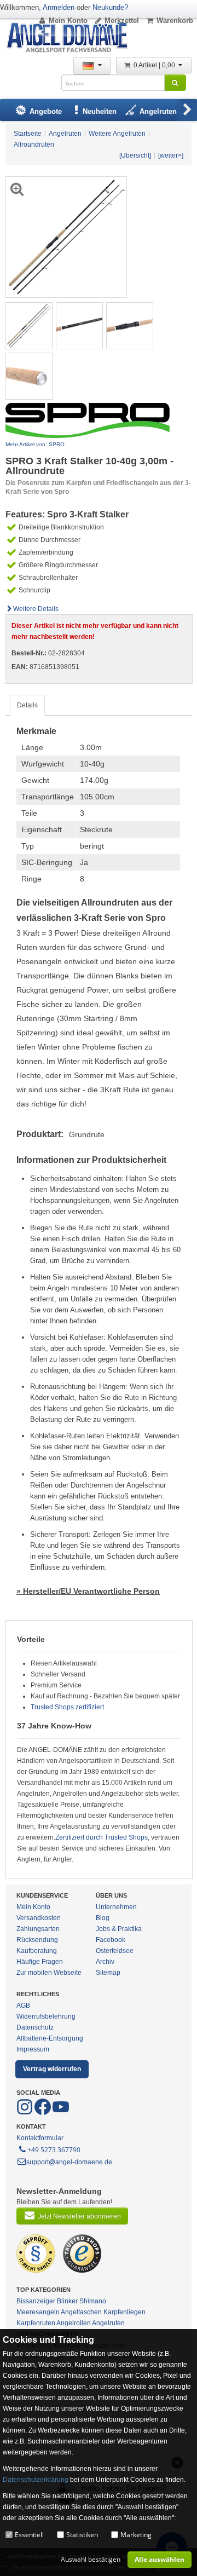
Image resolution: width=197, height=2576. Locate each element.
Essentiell (29, 2535)
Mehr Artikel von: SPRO (35, 444)
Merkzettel (122, 21)
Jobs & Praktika (119, 1929)
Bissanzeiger (36, 2301)
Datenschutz (35, 2027)
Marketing (136, 2535)
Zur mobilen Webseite (49, 1973)
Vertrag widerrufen (52, 2069)
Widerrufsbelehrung (46, 2016)
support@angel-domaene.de (69, 2162)
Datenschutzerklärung (36, 2480)
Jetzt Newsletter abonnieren (79, 2216)
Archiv (105, 1962)
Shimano (93, 2301)
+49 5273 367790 (54, 2150)
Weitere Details (36, 609)
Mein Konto (68, 21)
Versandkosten (39, 1918)
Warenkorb (175, 21)
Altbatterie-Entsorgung (50, 2038)
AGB (23, 2006)
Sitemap (108, 1973)
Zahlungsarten (38, 1929)
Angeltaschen (81, 2312)
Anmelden (59, 7)
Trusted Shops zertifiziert (67, 1707)
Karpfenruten (36, 2323)
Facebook (111, 1940)
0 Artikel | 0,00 (155, 65)
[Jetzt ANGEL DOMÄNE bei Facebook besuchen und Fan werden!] (25, 2113)
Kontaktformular (40, 2138)
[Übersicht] (135, 155)
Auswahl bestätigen (91, 2559)
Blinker (67, 2301)
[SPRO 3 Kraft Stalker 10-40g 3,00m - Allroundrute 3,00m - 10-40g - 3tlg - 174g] (29, 325)
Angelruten (108, 2323)
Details (27, 705)
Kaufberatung (37, 1951)
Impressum (33, 2049)
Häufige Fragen (40, 1962)
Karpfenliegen (124, 2312)
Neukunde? (110, 7)
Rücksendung (37, 1940)
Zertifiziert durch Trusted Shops (102, 1837)
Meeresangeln (38, 2312)
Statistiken (82, 2535)
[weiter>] (171, 155)
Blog (103, 1918)
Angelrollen (74, 2323)
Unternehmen (116, 1907)
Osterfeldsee (115, 1951)
